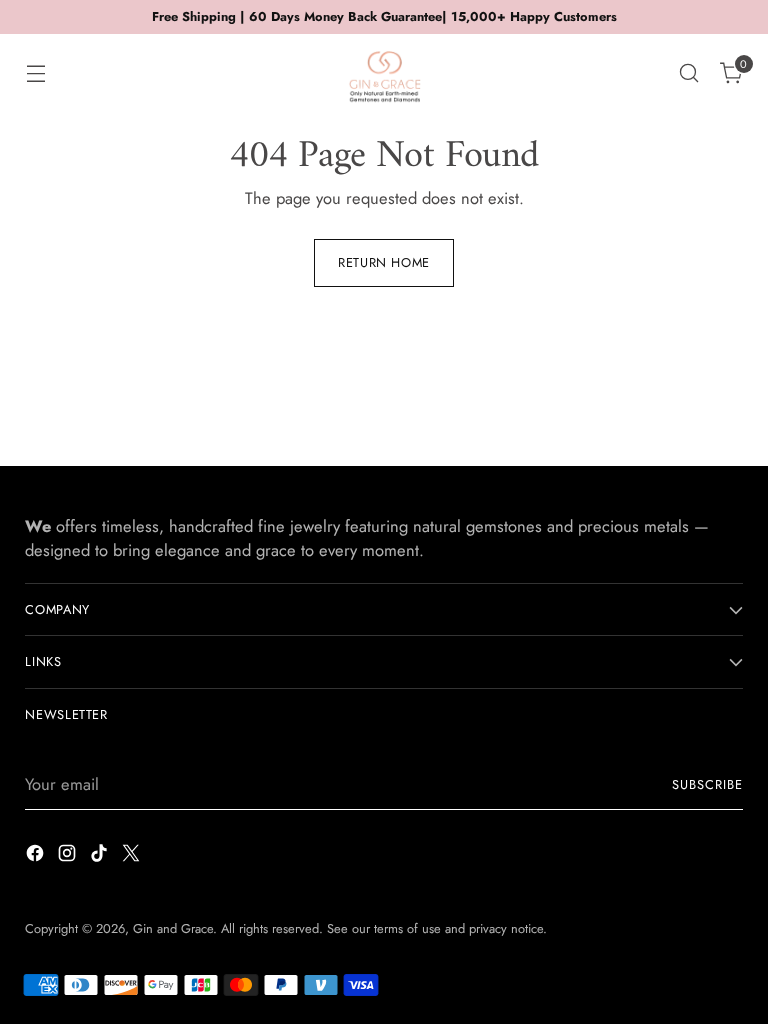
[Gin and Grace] (384, 73)
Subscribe (707, 784)
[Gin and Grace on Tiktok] (101, 856)
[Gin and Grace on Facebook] (37, 856)
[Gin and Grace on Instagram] (69, 856)
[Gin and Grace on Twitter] (133, 856)
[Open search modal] (689, 73)
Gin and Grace (173, 928)
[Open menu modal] (35, 73)
